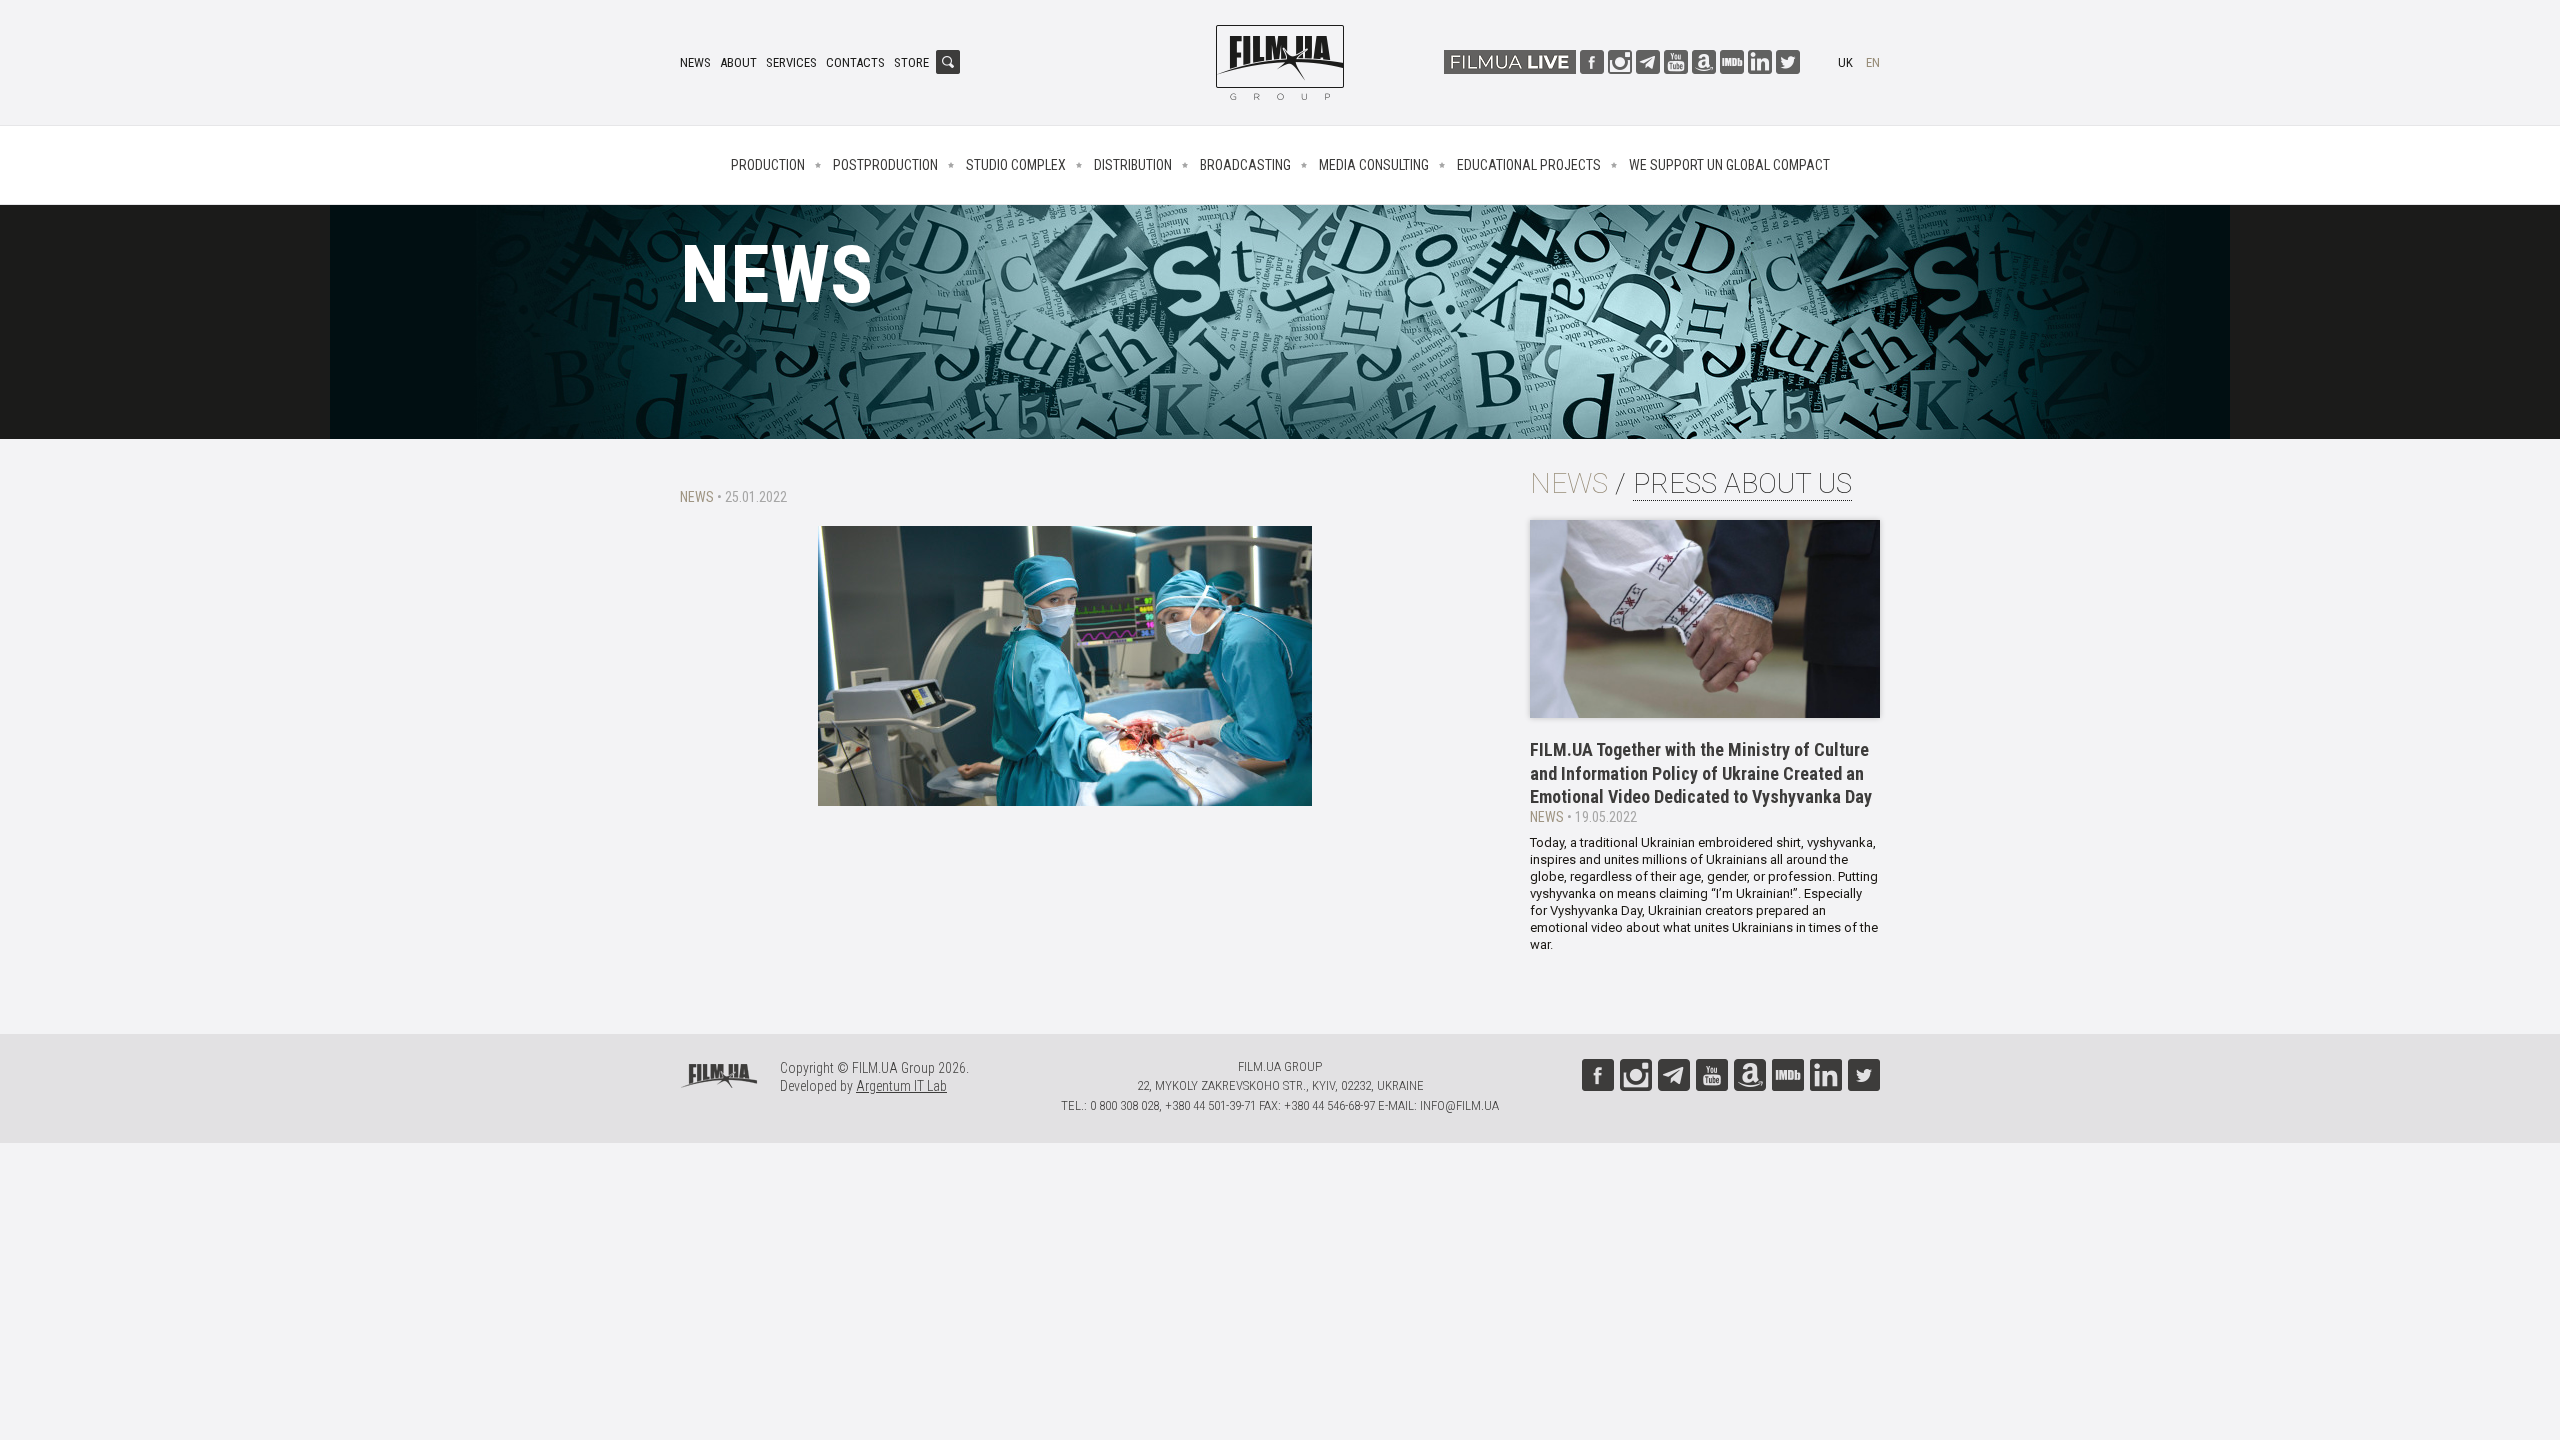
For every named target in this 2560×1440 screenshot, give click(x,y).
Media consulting (1374, 165)
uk (1845, 62)
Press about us (1742, 483)
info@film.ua (1459, 1105)
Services (791, 62)
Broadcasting (1245, 165)
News (695, 62)
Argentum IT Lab (901, 1086)
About (738, 62)
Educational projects (1529, 165)
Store (911, 62)
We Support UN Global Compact (1729, 165)
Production (768, 165)
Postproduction (885, 165)
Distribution (1133, 165)
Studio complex (1016, 165)
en (1873, 62)
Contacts (855, 62)
